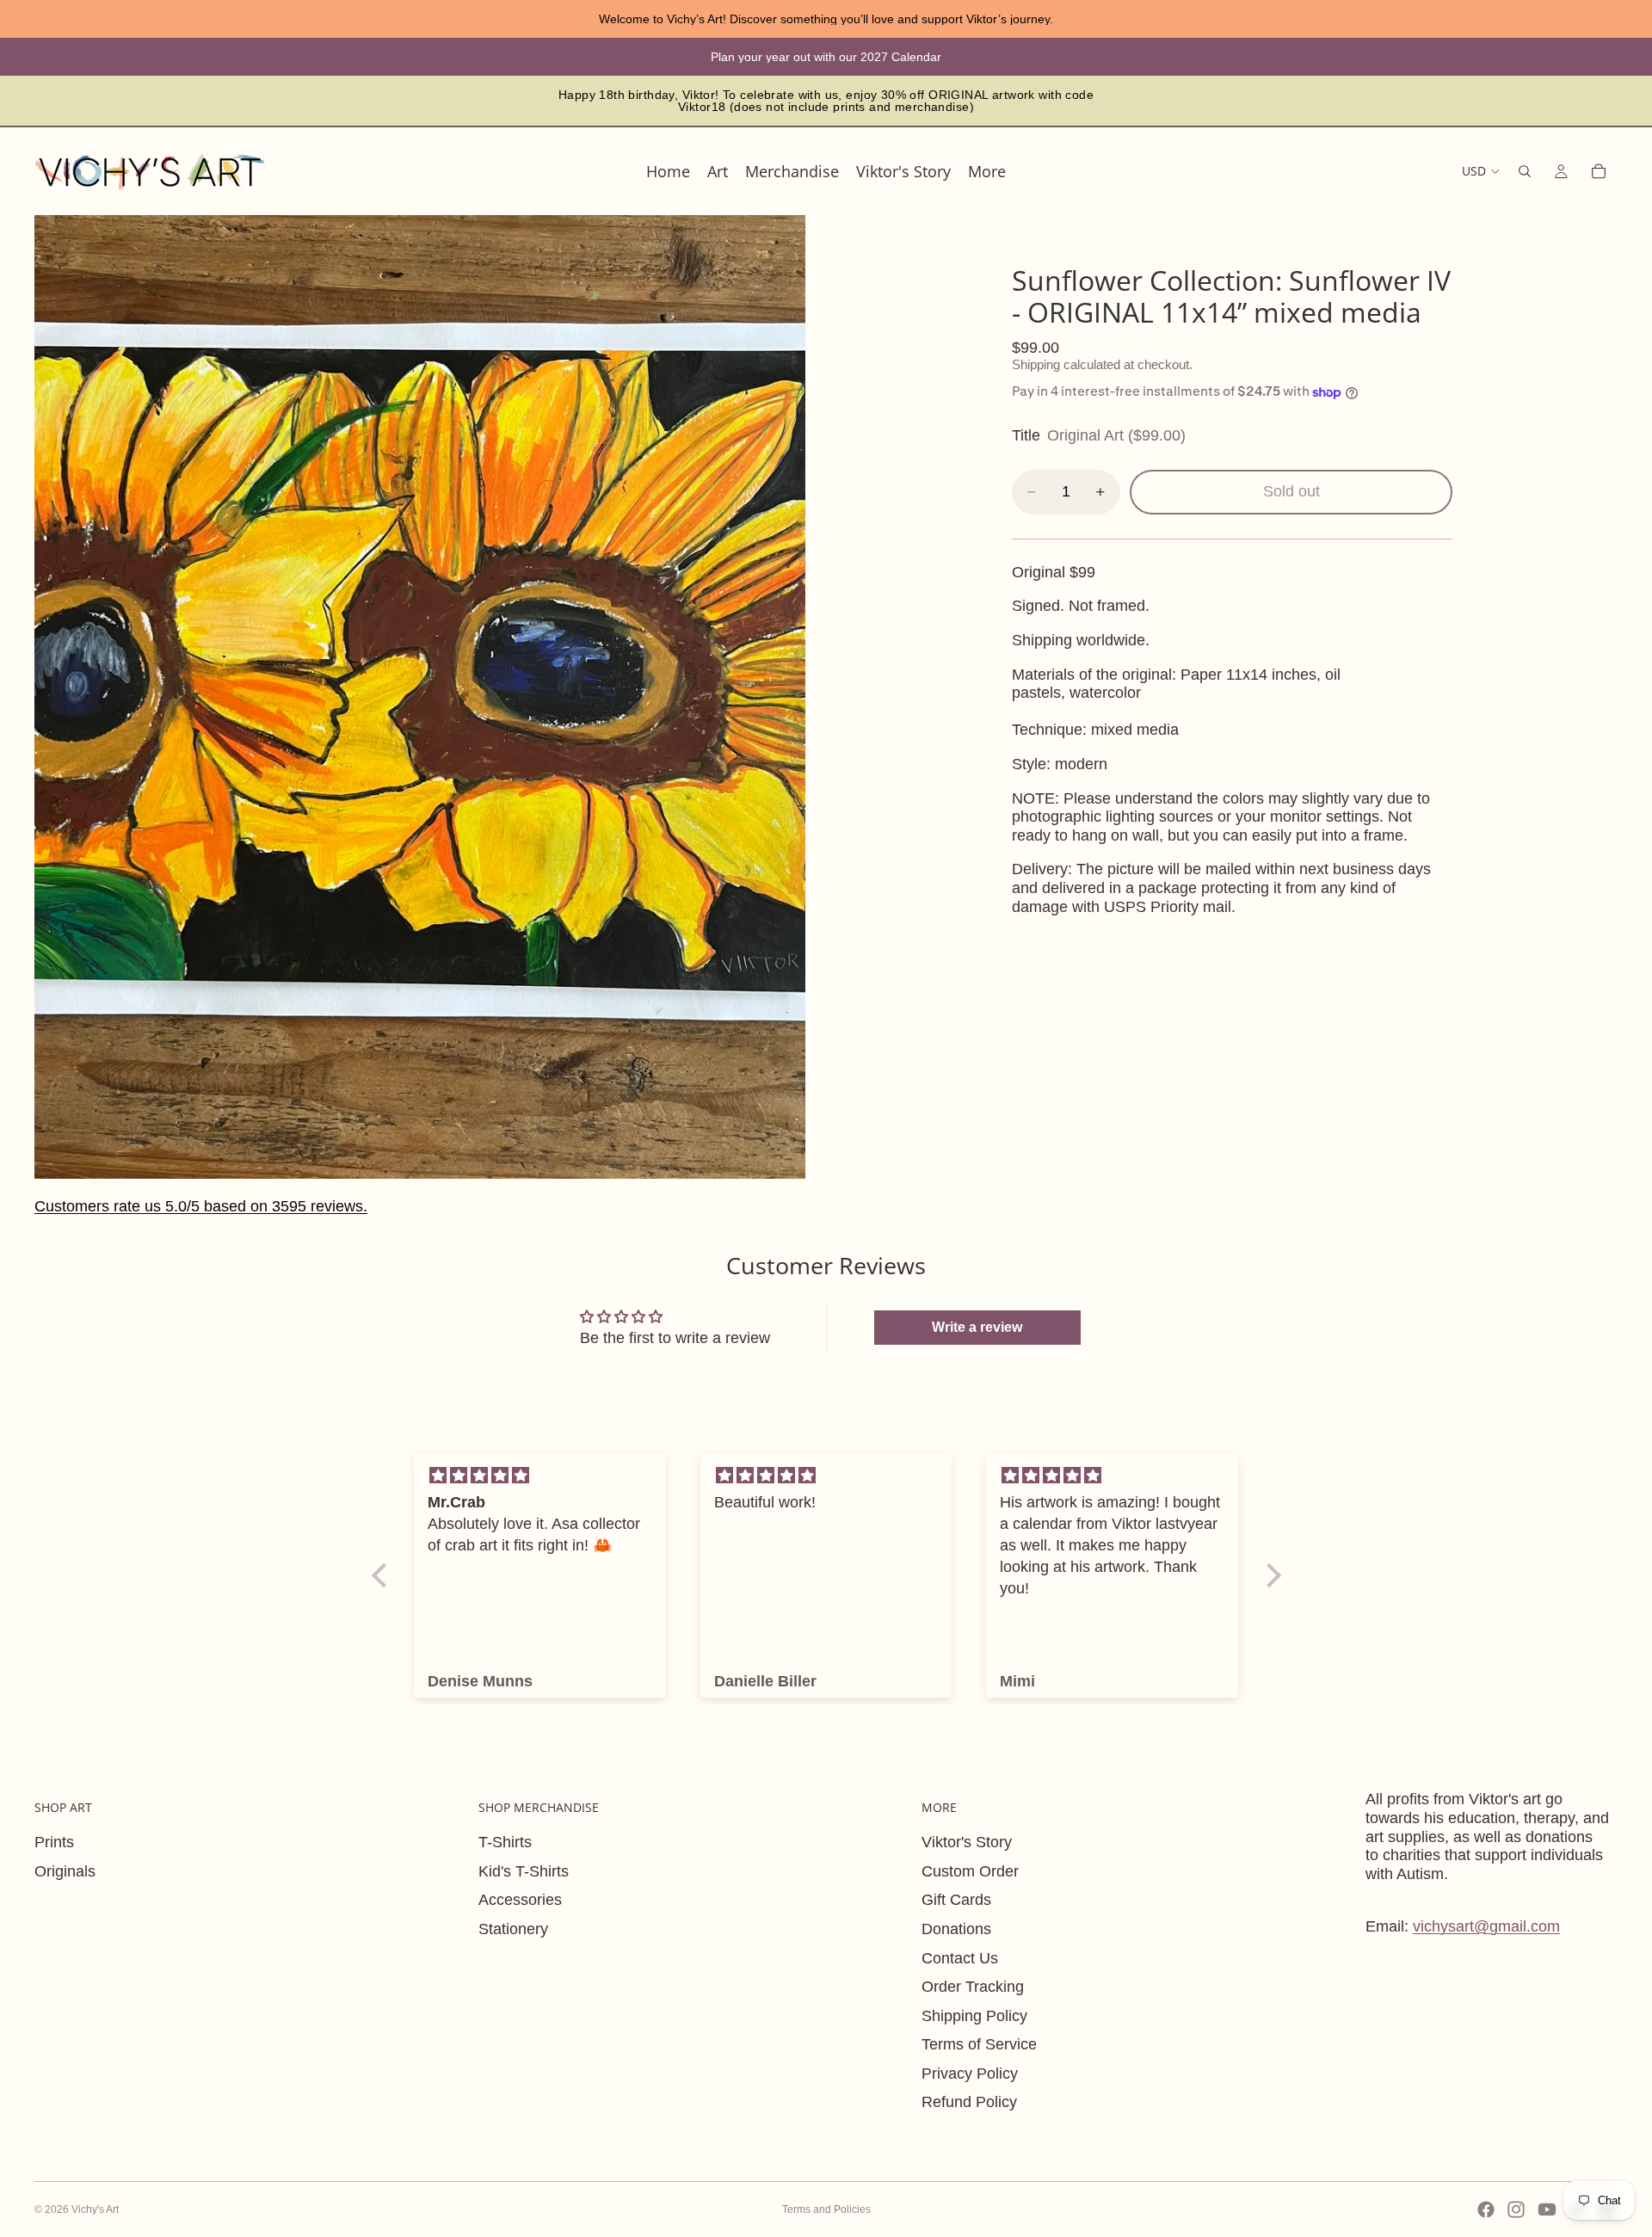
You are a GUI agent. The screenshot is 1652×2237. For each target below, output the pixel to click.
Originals (65, 1871)
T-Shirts (505, 1842)
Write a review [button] (977, 1327)
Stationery (513, 1929)
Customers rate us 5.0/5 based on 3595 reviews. (201, 1206)
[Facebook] (1486, 2209)
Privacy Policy (970, 2074)
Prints (54, 1842)
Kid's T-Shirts (524, 1871)
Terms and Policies (826, 2209)
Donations (956, 1929)
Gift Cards (956, 1900)
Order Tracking (973, 1987)
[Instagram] (1516, 2209)
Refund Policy (969, 2102)
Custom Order (970, 1871)
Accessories (520, 1900)
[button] (383, 1575)
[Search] (1525, 171)
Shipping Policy (974, 2016)
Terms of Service (979, 2044)
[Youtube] (1547, 2209)
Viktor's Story (967, 1842)
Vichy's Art (95, 2209)
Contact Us (960, 1958)
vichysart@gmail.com (1486, 1926)
